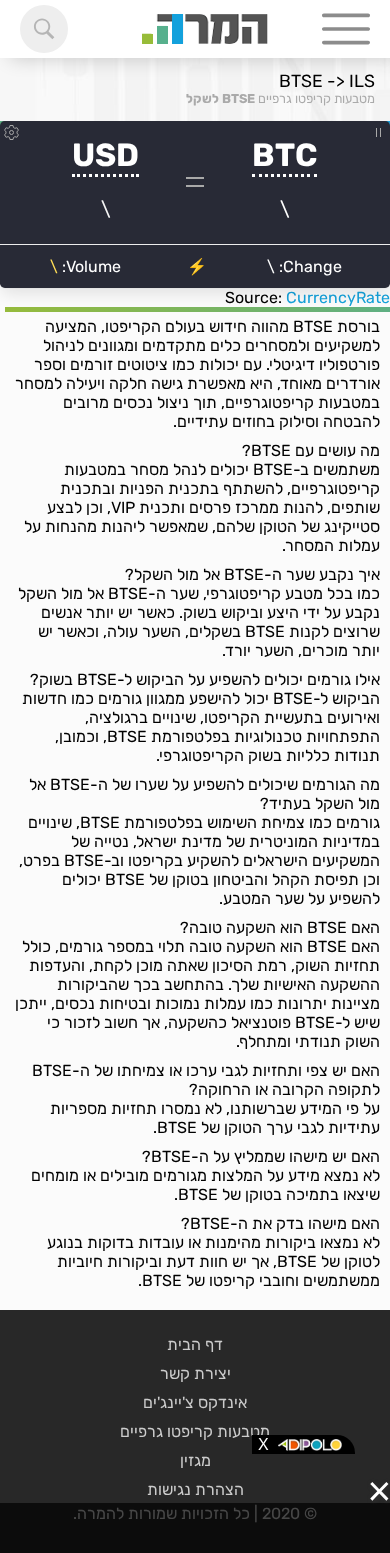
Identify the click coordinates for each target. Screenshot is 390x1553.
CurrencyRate (338, 297)
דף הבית (195, 1344)
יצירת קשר (195, 1373)
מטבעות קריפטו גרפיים (316, 98)
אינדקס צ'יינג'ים (195, 1402)
